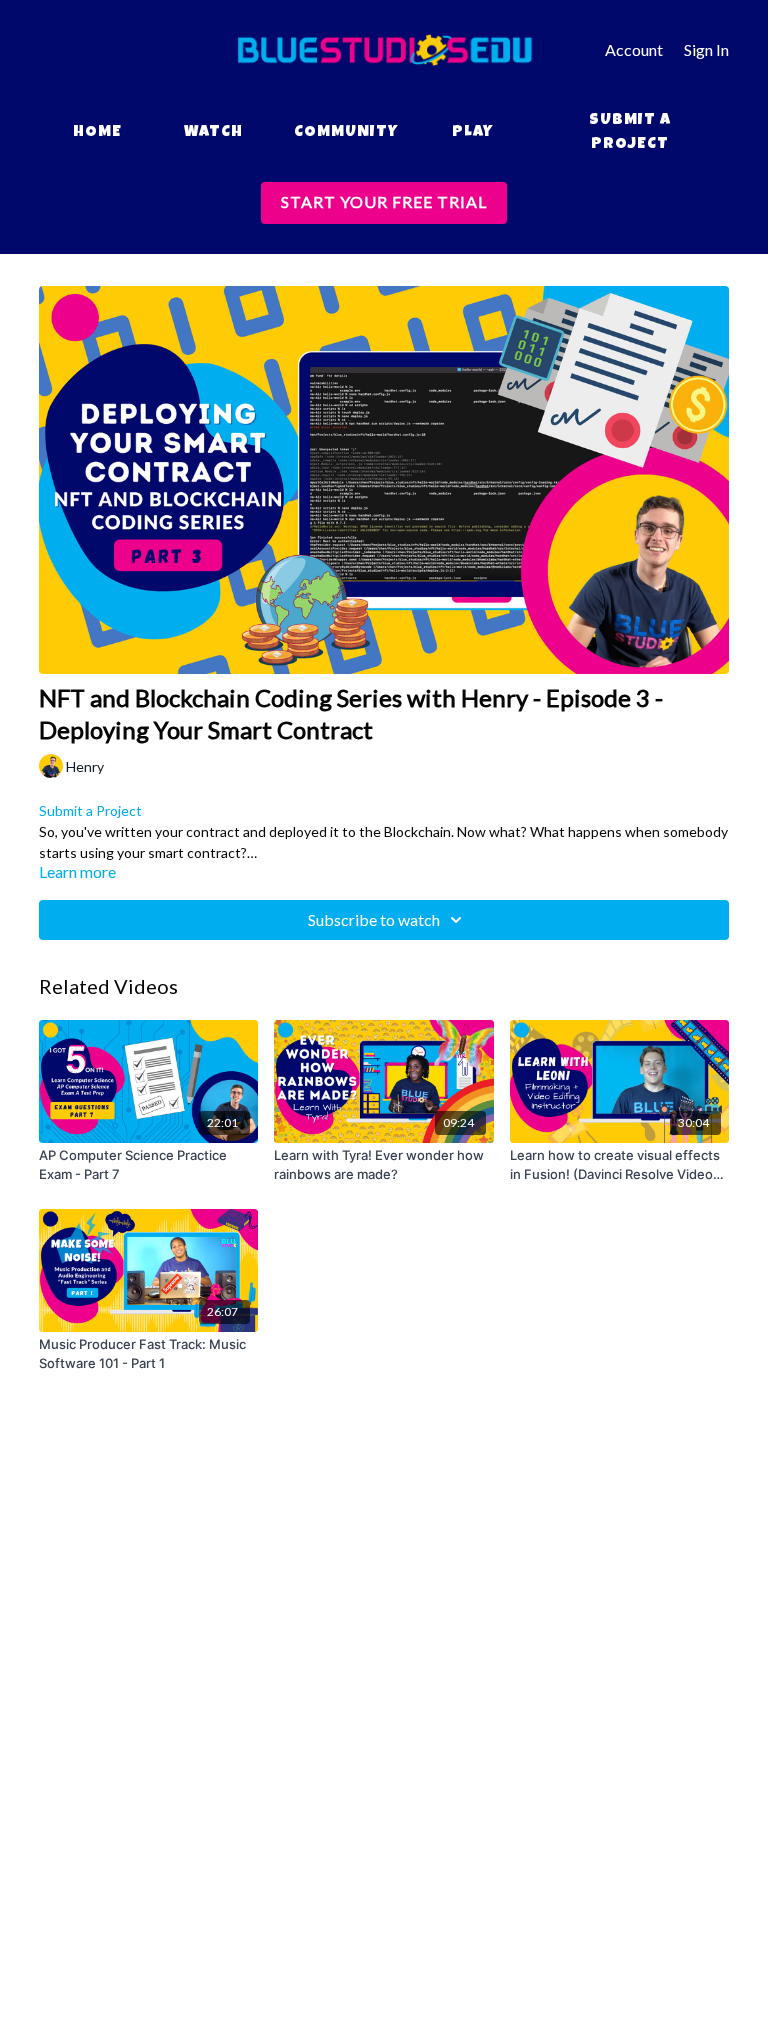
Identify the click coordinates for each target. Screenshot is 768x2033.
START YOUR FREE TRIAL (384, 201)
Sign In (706, 49)
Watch (213, 133)
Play (472, 133)
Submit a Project (630, 133)
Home (97, 133)
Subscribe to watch (374, 919)
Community (346, 133)
